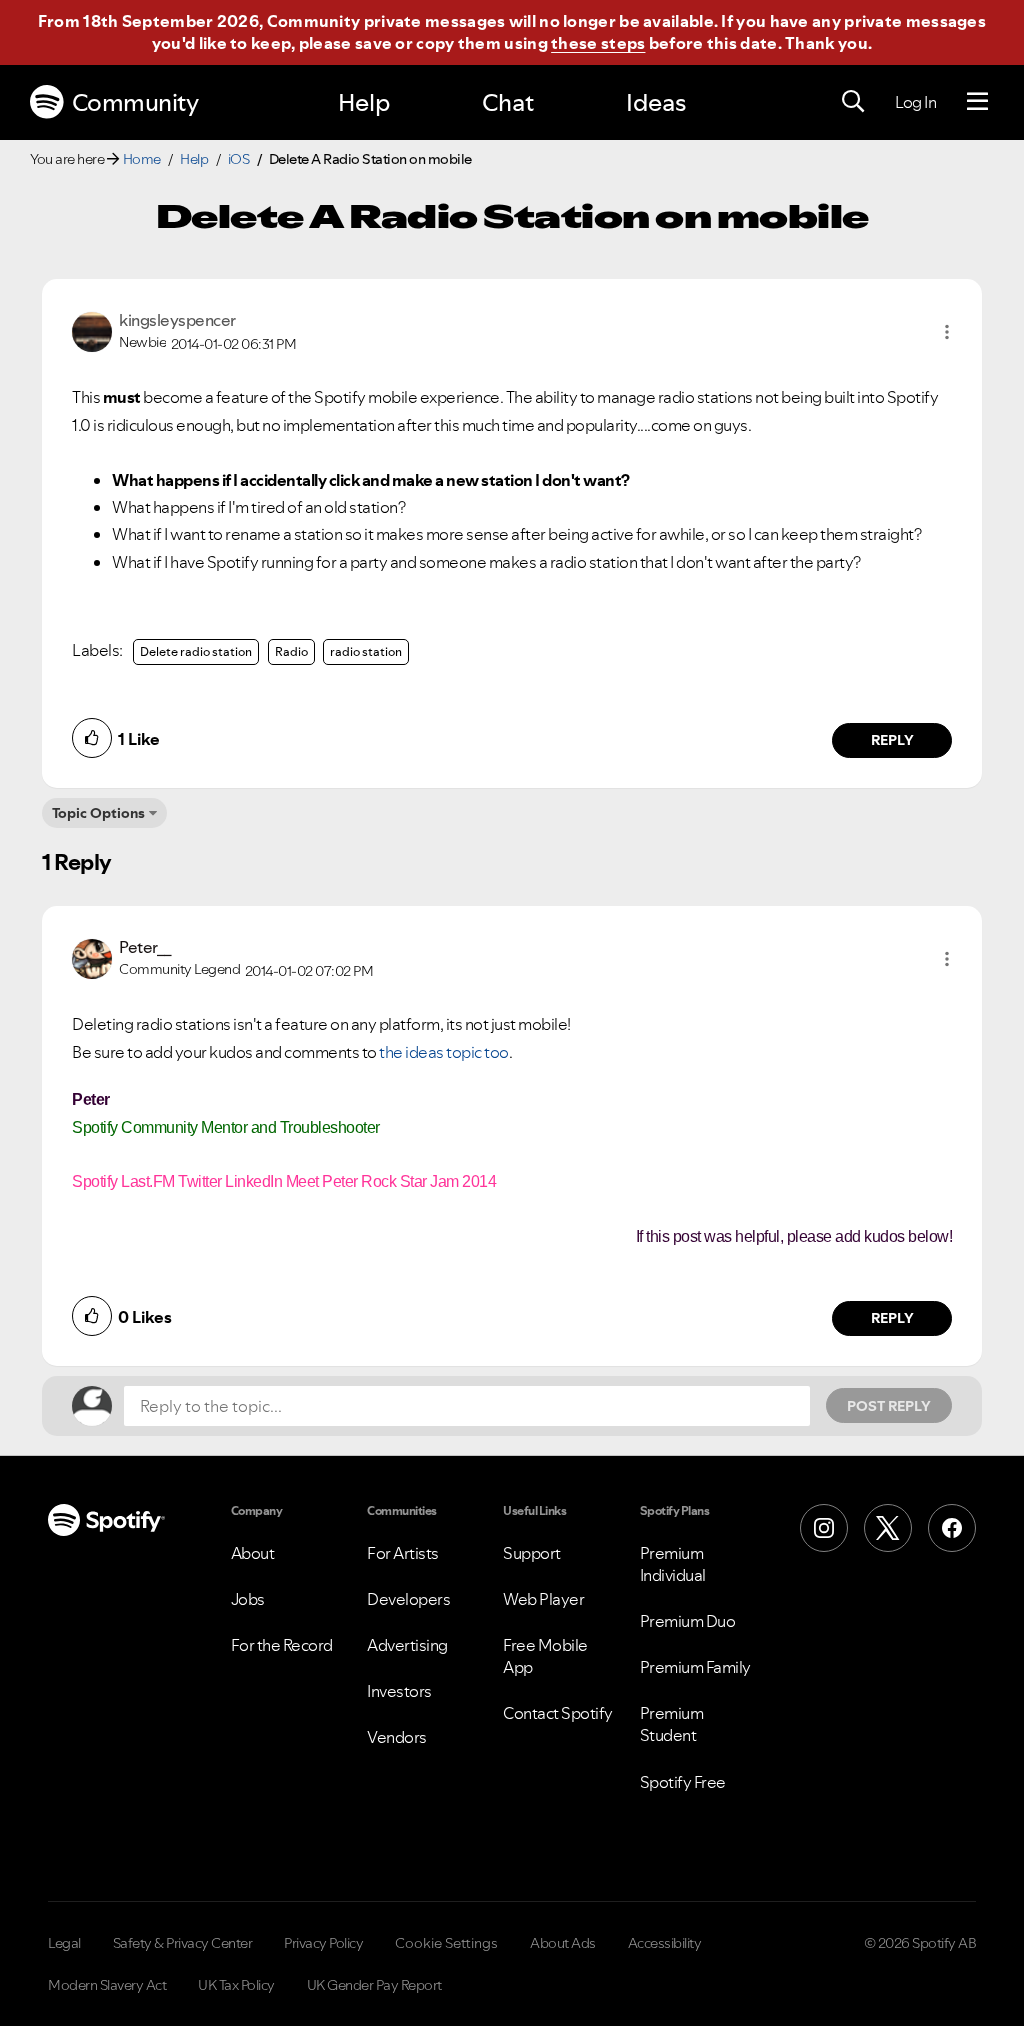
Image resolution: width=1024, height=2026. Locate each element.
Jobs (248, 1599)
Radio (291, 651)
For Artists (403, 1553)
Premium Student (672, 1724)
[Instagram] (824, 1528)
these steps (598, 43)
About (253, 1553)
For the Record (282, 1645)
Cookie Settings (446, 1943)
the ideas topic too (444, 1052)
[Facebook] (952, 1528)
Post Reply (889, 1406)
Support (532, 1553)
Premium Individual (673, 1564)
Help (364, 102)
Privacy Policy (323, 1943)
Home (142, 159)
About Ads (563, 1943)
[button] (947, 332)
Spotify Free (683, 1782)
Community (135, 102)
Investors (399, 1691)
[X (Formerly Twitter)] (888, 1528)
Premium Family (695, 1667)
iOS (239, 159)
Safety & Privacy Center (183, 1943)
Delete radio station (196, 651)
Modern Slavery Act (107, 1985)
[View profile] (92, 330)
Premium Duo (688, 1621)
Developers (408, 1599)
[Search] (853, 102)
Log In (915, 102)
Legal (64, 1943)
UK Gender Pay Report (374, 1985)
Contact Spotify (558, 1713)
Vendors (397, 1737)
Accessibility (665, 1943)
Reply (892, 740)
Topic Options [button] (98, 813)
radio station (366, 651)
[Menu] (977, 102)
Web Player (543, 1599)
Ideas (656, 102)
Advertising (407, 1645)
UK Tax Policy (236, 1985)
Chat (508, 102)
